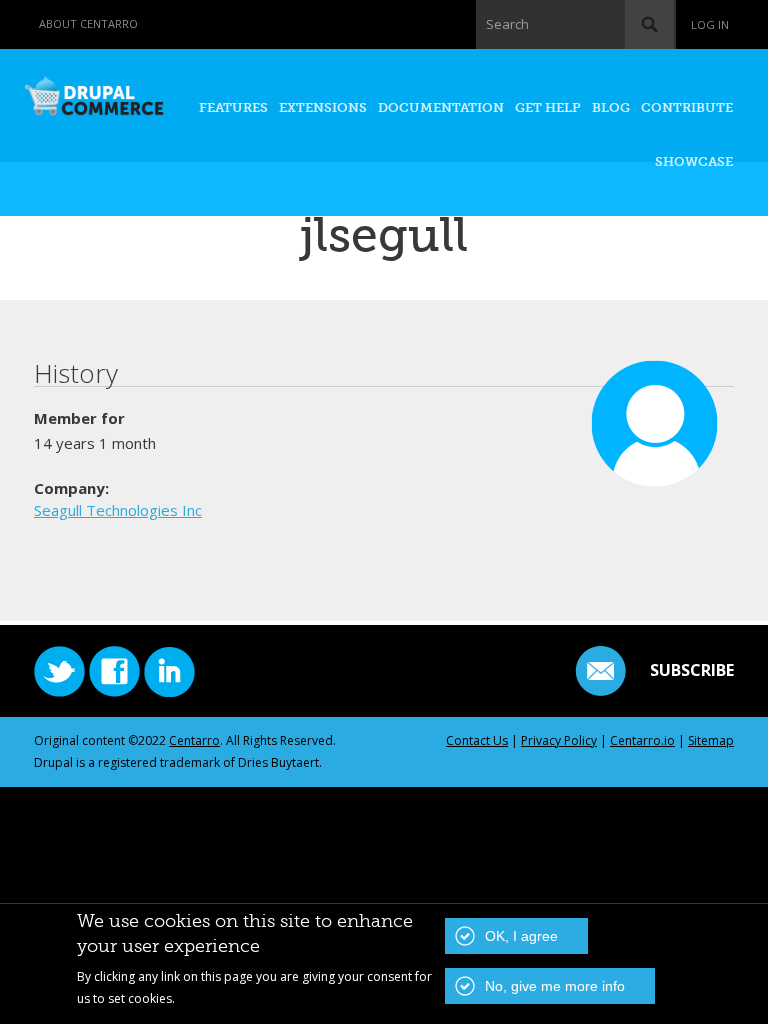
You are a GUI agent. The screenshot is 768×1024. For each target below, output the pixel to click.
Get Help (548, 107)
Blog (611, 107)
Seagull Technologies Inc (118, 510)
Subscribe (692, 670)
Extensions (323, 107)
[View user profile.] (655, 477)
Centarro (194, 740)
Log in (710, 24)
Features (233, 107)
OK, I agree (521, 936)
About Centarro (88, 23)
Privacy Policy (559, 740)
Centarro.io (642, 740)
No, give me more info (555, 986)
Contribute (687, 107)
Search (507, 24)
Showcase (694, 161)
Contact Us (477, 740)
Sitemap (711, 740)
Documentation (441, 107)
